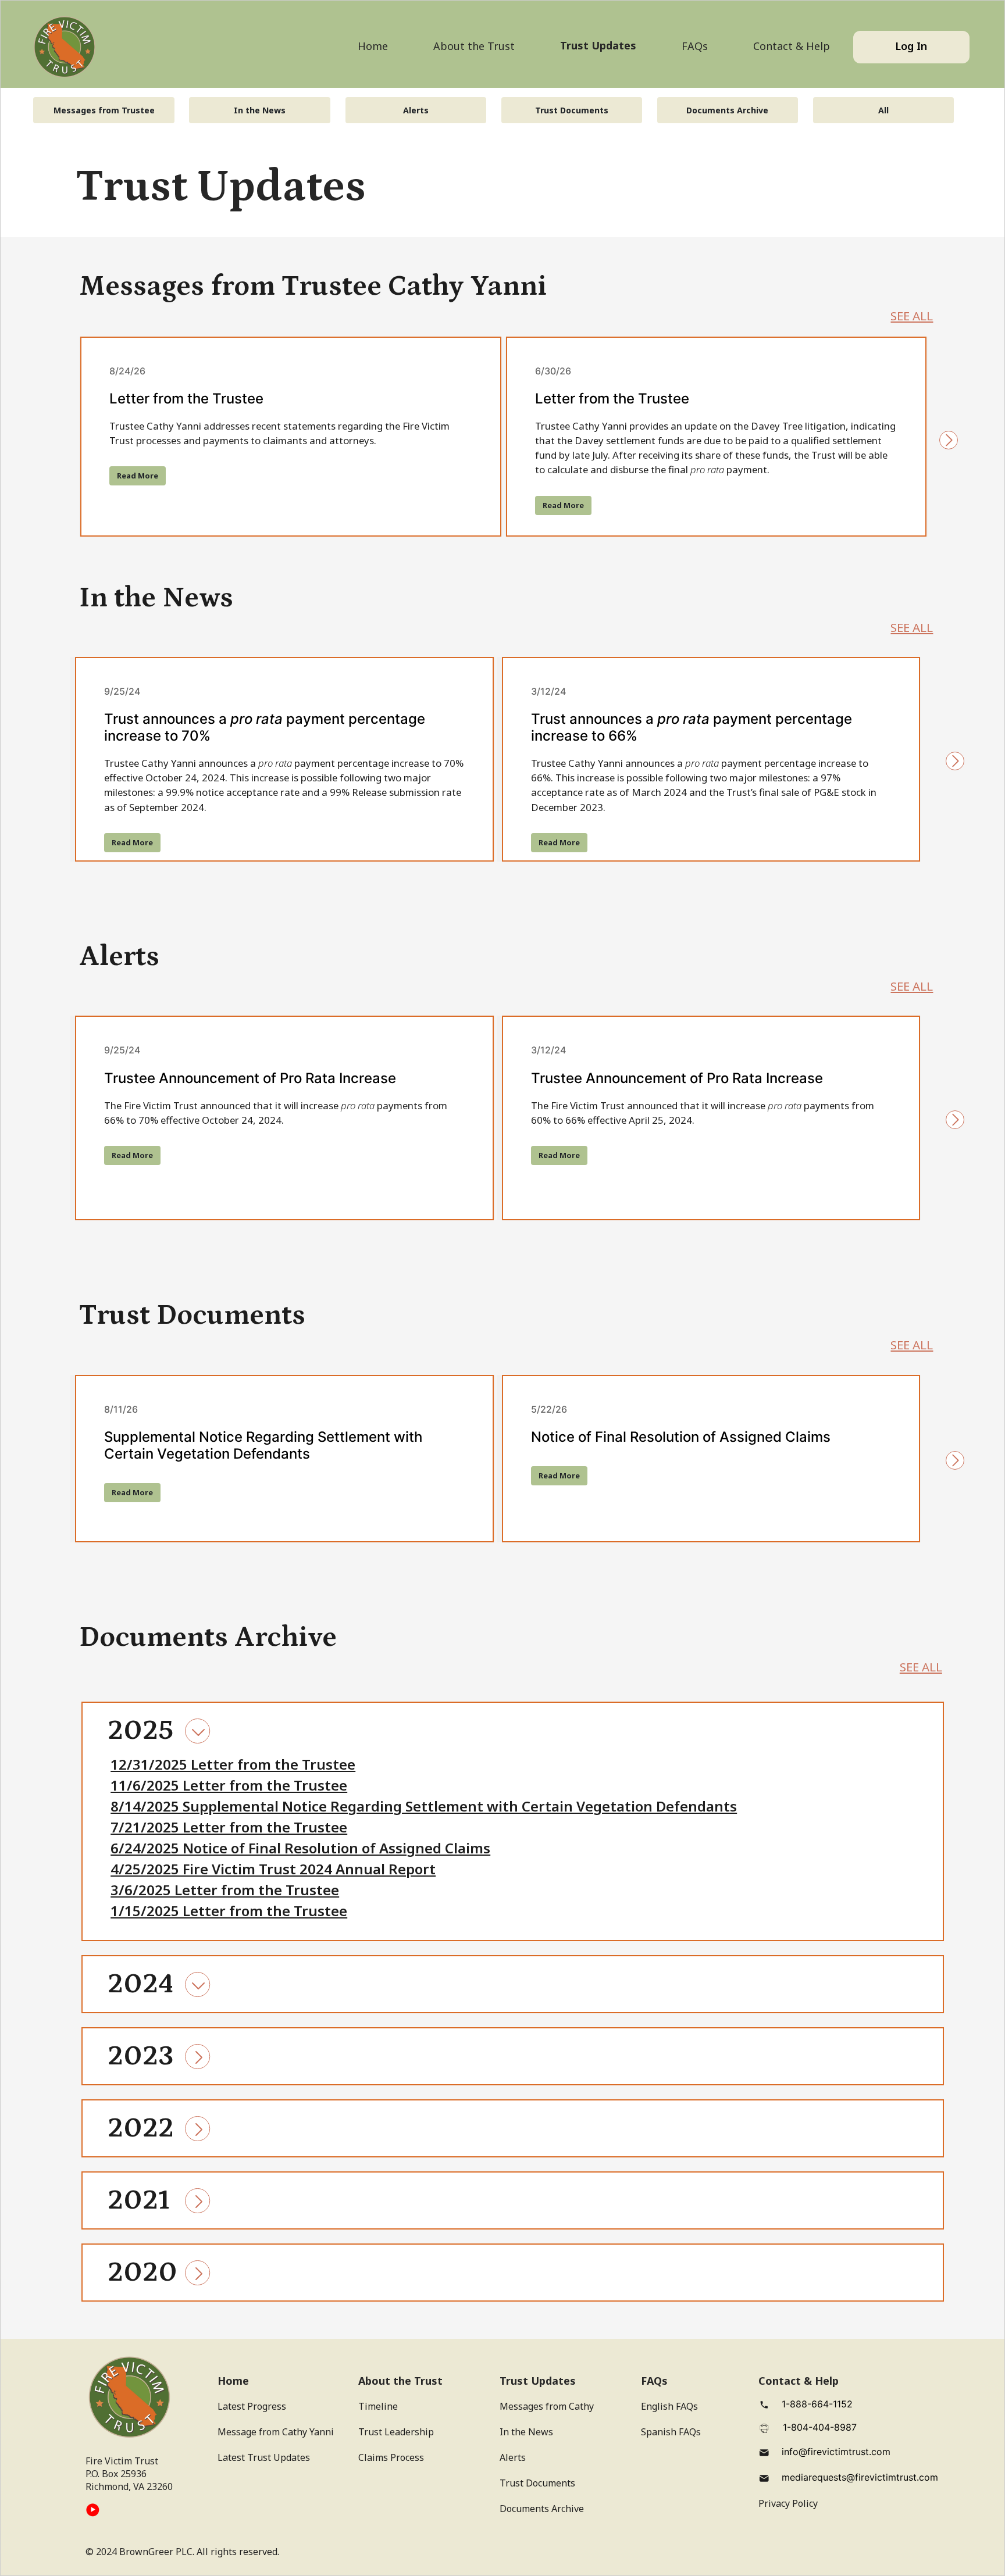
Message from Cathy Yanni (276, 2432)
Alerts (416, 110)
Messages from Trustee (104, 110)
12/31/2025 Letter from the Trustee (233, 1764)
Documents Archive (727, 110)
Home (373, 46)
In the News (260, 110)
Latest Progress (252, 2406)
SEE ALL (912, 316)
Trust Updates (598, 45)
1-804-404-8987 (820, 2427)
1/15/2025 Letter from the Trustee (229, 1911)
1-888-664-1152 (817, 2404)
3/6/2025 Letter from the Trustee (225, 1890)
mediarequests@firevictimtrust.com (860, 2477)
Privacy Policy (788, 2503)
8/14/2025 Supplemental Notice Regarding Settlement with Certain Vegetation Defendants (424, 1806)
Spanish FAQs (671, 2432)
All (883, 110)
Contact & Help (792, 46)
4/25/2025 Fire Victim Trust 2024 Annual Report (273, 1869)
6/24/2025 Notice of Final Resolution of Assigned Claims (300, 1848)
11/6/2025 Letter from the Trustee (229, 1785)
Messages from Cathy (547, 2406)
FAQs (695, 46)
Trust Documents (572, 110)
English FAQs (669, 2406)
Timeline (378, 2406)
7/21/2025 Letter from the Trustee (229, 1827)
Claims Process (391, 2457)
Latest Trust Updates (264, 2457)
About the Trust (474, 46)
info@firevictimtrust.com (836, 2452)
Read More (138, 476)
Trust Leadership (396, 2432)
